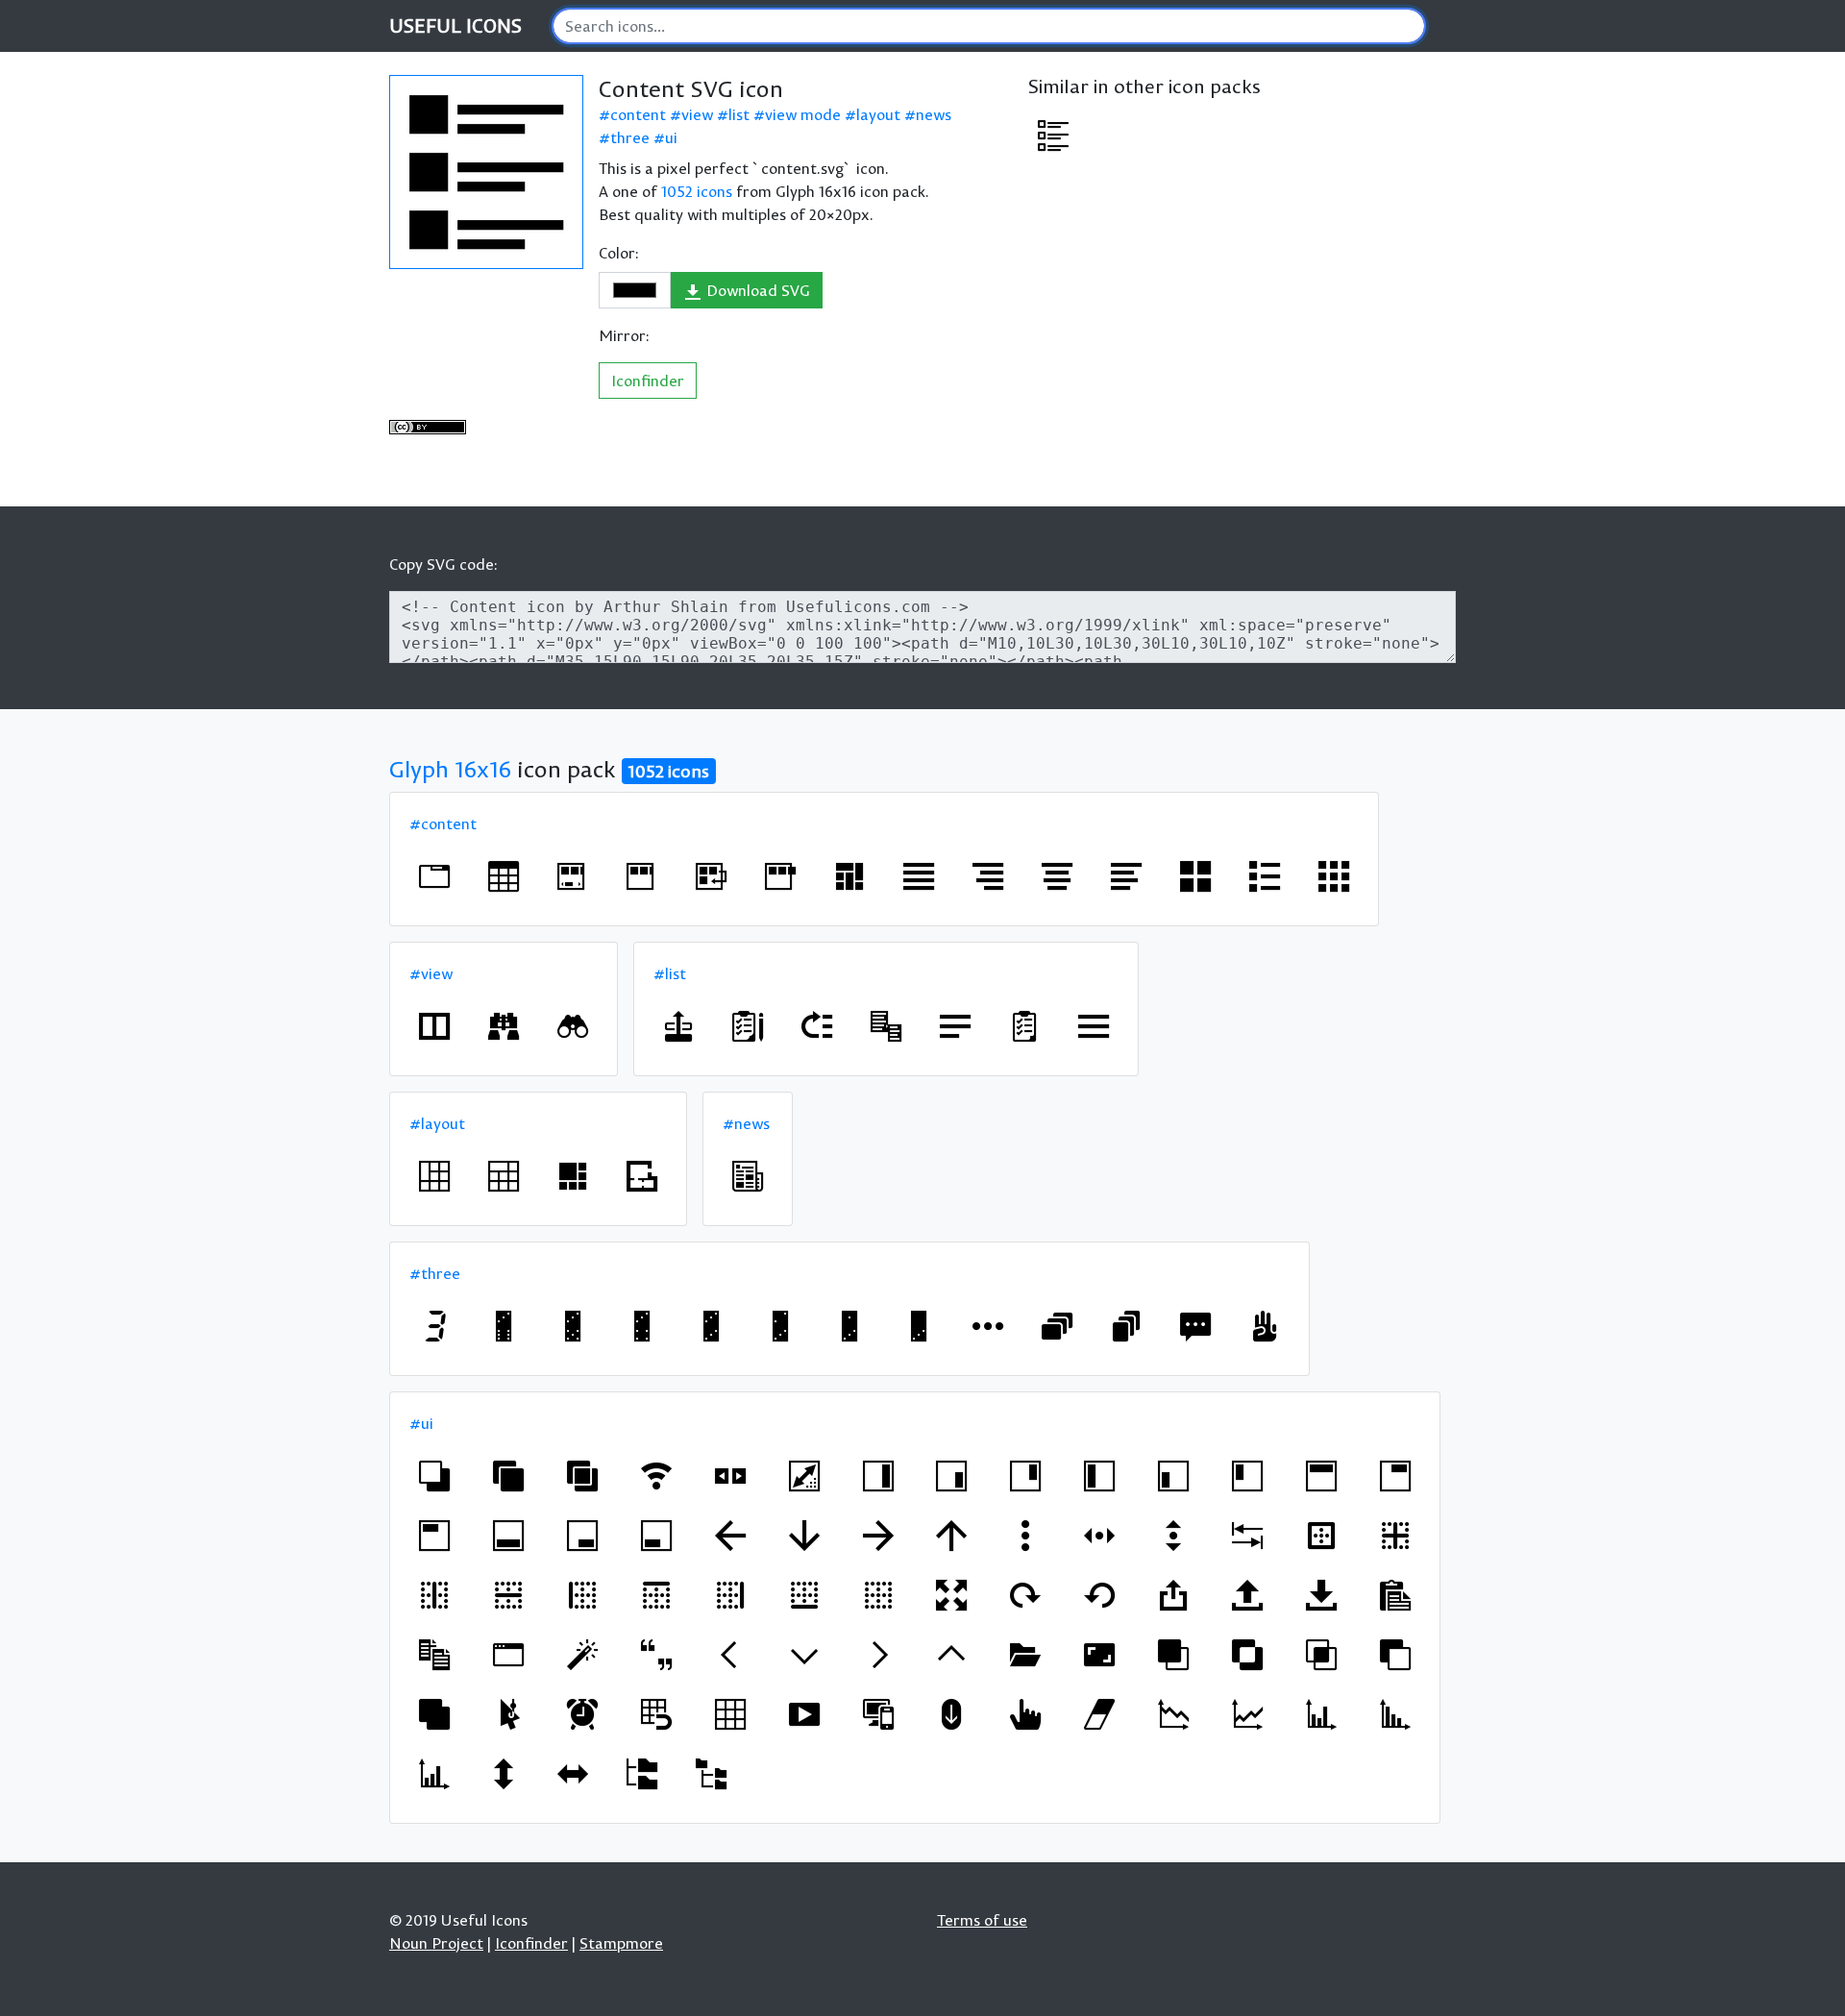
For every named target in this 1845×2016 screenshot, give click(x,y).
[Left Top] (1247, 1476)
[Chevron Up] (951, 1655)
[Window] (434, 1026)
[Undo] (1099, 1595)
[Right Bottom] (951, 1476)
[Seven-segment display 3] (434, 1326)
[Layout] (849, 876)
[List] (1265, 876)
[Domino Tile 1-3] (849, 1326)
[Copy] (434, 1655)
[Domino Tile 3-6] (504, 1326)
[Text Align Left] (1126, 876)
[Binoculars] (504, 1026)
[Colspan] (504, 1176)
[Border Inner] (1395, 1536)
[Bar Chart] (1321, 1714)
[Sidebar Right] (878, 1476)
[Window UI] (508, 1655)
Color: (619, 253)
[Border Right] (730, 1595)
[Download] (1321, 1595)
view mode (803, 114)
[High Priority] (817, 1026)
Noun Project (436, 1943)
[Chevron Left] (730, 1655)
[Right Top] (1025, 1476)
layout (878, 114)
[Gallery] (573, 1176)
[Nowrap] (780, 876)
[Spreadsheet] (504, 876)
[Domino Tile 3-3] (711, 1326)
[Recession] (1173, 1714)
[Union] (434, 1714)
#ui (421, 1423)
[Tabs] (434, 876)
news (934, 114)
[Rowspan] (434, 1176)
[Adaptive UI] (878, 1714)
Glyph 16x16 (450, 769)
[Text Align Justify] (919, 876)
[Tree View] (642, 1774)
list (739, 114)
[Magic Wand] (582, 1655)
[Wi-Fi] (656, 1476)
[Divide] (582, 1476)
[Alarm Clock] (582, 1714)
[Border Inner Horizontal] (508, 1595)
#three (435, 1273)
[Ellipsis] (988, 1326)
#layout (437, 1123)
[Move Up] (678, 1026)
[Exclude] (1247, 1655)
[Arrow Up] (951, 1536)
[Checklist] (748, 1026)
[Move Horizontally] (1099, 1536)
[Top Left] (434, 1536)
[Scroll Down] (951, 1714)
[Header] (1321, 1476)
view (697, 114)
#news (746, 1123)
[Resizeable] (804, 1476)
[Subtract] (1395, 1655)
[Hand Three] (1265, 1326)
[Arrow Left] (730, 1536)
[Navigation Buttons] (730, 1476)
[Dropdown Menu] (886, 1026)
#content (443, 824)
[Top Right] (1395, 1476)
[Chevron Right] (878, 1655)
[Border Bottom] (804, 1595)
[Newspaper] (748, 1176)
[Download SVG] (486, 172)
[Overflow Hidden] (642, 876)
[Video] (804, 1714)
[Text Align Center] (1057, 876)
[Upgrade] (1173, 1595)
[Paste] (1395, 1595)
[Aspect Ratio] (1099, 1655)
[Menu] (955, 1026)
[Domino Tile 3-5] (573, 1326)
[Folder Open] (1025, 1655)
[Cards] (1057, 1326)
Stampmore (621, 1943)
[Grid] (730, 1714)
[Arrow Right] (878, 1536)
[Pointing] (1025, 1714)
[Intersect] (1321, 1655)
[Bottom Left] (656, 1536)
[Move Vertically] (1173, 1536)
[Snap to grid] (656, 1714)
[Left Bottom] (1173, 1476)
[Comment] (1195, 1326)
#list (670, 973)
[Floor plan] (642, 1176)
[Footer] (508, 1536)
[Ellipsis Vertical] (1025, 1536)
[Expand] (951, 1595)
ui (671, 137)
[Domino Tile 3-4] (642, 1326)
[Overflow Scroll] (573, 876)
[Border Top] (656, 1595)
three (630, 137)
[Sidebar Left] (1099, 1476)
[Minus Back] (434, 1476)
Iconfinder (648, 381)
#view (431, 973)
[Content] (1053, 135)
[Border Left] (582, 1595)
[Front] (1173, 1655)
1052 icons (697, 191)
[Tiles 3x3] (1334, 876)
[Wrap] (711, 876)
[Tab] (1247, 1536)
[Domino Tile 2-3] (780, 1326)
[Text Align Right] (988, 876)
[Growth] (1247, 1714)
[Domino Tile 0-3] (919, 1326)
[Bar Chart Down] (1395, 1714)
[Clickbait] (508, 1714)
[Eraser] (1099, 1714)
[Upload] (1247, 1595)
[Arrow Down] (804, 1536)
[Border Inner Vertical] (434, 1595)
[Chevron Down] (804, 1655)
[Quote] (656, 1655)
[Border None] (878, 1595)
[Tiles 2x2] (1195, 876)
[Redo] (1025, 1595)
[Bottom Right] (582, 1536)
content (638, 114)
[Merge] (508, 1476)
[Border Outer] (1321, 1536)
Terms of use (982, 1920)
